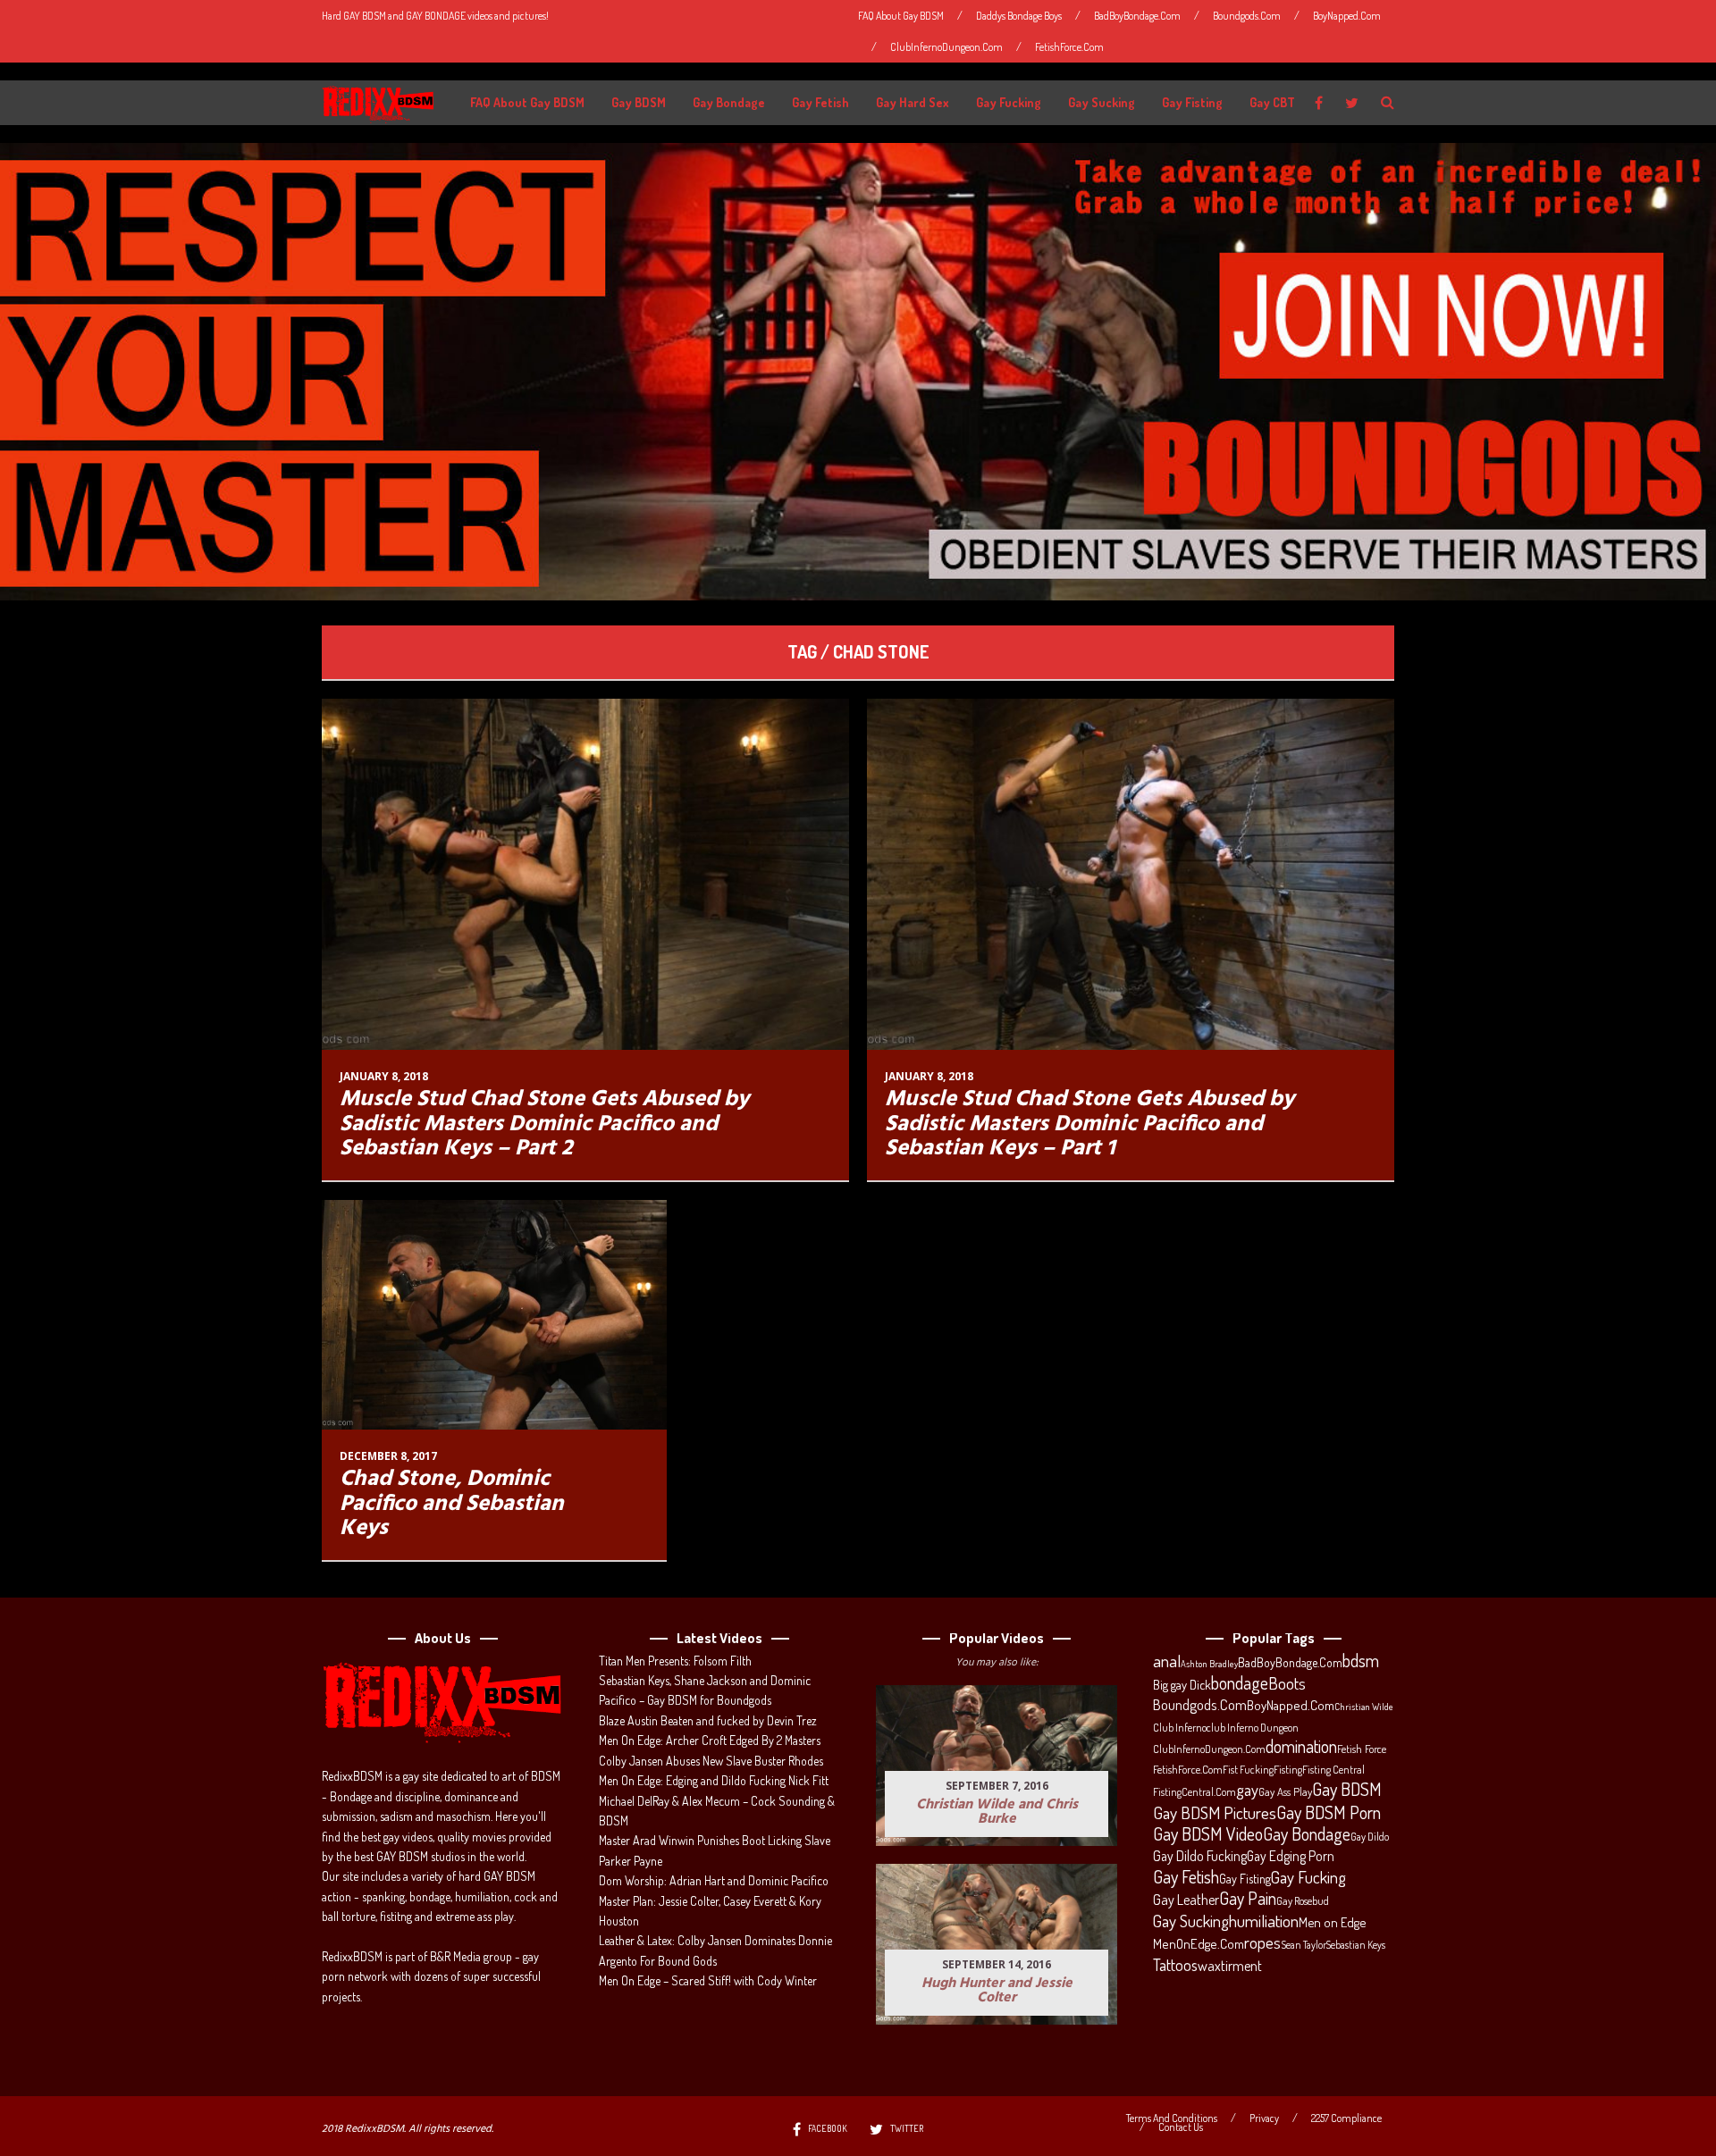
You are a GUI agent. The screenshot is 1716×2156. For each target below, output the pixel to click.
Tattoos (1175, 1965)
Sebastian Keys (1356, 1945)
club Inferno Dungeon (1253, 1727)
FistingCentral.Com (1194, 1791)
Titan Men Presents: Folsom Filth (675, 1661)
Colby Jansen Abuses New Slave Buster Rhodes (711, 1761)
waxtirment (1230, 1965)
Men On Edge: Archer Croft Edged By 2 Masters (710, 1740)
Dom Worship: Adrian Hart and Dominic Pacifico (714, 1880)
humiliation (1264, 1921)
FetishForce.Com (1069, 47)
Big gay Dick (1182, 1684)
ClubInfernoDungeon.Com (946, 47)
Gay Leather (1186, 1900)
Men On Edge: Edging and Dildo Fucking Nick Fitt (714, 1780)
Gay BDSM (639, 102)
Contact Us (1181, 2127)
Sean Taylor (1304, 1945)
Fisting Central (1333, 1769)
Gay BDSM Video (1208, 1834)
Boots (1287, 1683)
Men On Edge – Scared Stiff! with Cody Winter (708, 1980)
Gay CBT (1272, 102)
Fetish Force (1362, 1749)
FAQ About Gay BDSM (901, 16)
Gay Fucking (1009, 102)
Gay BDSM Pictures (1215, 1813)
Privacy (1264, 2118)
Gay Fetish (820, 102)
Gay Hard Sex (913, 102)
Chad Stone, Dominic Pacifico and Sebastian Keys (452, 1504)
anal (1167, 1661)
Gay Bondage (729, 102)
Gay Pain (1248, 1899)
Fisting (1288, 1769)
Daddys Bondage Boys (1019, 16)
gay (1247, 1790)
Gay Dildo (1370, 1836)
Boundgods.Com (1247, 16)
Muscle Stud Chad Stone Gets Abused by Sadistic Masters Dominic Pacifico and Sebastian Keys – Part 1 (1089, 1124)
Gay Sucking (1102, 102)
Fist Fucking (1248, 1769)
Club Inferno (1180, 1727)
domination (1301, 1747)
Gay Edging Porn (1291, 1856)
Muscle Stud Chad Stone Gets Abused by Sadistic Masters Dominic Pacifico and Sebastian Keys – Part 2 (544, 1124)
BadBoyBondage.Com (1137, 16)
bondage (1240, 1683)
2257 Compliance (1346, 2118)
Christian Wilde (1364, 1707)
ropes (1262, 1942)
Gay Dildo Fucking (1200, 1856)
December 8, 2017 (388, 1456)
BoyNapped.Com (1347, 16)
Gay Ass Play (1285, 1791)
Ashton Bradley (1209, 1664)
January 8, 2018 (384, 1076)
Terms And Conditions (1172, 2118)
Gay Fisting (1192, 102)
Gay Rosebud (1303, 1900)
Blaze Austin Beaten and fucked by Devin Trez (708, 1720)
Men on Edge (1332, 1922)
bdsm (1361, 1661)
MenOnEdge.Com (1199, 1944)
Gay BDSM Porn (1329, 1812)
